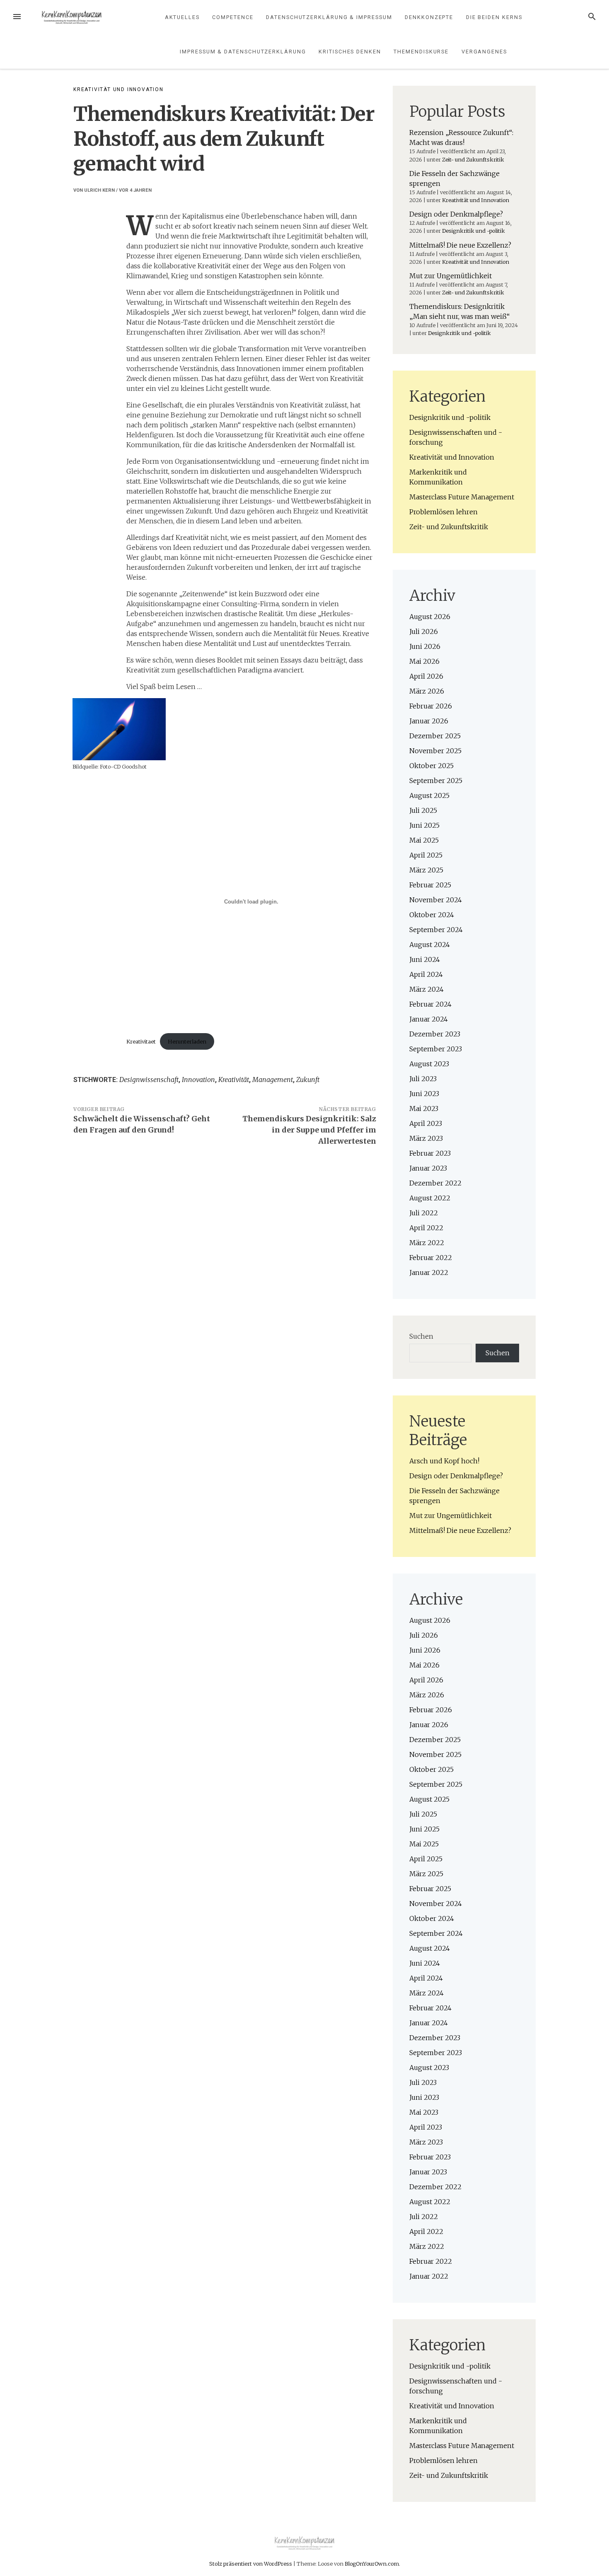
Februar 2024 (430, 1004)
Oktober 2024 (432, 915)
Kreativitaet (141, 1041)
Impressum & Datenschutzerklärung (243, 52)
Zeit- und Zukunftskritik (473, 159)
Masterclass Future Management (462, 497)
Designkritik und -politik (474, 231)
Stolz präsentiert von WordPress (251, 2564)
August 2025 (429, 795)
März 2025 (426, 870)
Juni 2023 (424, 1094)
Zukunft (308, 1080)
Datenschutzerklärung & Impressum (329, 17)
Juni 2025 (424, 825)
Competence (233, 17)
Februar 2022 (431, 1258)
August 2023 (429, 1064)
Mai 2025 (424, 840)
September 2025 (436, 781)
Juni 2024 (425, 959)
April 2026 (426, 676)
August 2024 (430, 945)
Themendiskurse (421, 52)
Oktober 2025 (431, 766)
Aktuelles (182, 17)
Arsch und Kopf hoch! (444, 1461)
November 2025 (435, 751)
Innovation (198, 1080)
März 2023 (426, 1138)
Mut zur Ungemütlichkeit (451, 276)
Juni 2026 (425, 646)
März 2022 (427, 1243)
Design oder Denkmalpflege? (456, 214)
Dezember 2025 (435, 736)
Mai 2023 (424, 1108)
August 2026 (430, 617)
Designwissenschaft (149, 1080)
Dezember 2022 (435, 1183)
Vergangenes (484, 52)
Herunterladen (187, 1041)
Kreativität (234, 1080)
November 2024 (436, 900)
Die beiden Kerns (494, 17)
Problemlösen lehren (443, 512)
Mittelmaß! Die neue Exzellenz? (460, 245)
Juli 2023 (423, 1079)
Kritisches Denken (350, 52)
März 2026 (427, 691)
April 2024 (426, 974)
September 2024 (436, 930)
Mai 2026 (424, 661)
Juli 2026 (424, 631)
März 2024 (427, 989)
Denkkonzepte (429, 17)
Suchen (421, 1336)
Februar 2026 (431, 706)
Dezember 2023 (435, 1034)
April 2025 (426, 855)
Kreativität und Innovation (118, 89)
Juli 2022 (424, 1213)
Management (273, 1080)
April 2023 (426, 1123)
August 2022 (430, 1198)
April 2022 (426, 1228)
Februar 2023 (430, 1153)
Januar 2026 (429, 721)
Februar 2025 (430, 885)
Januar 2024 (429, 1019)
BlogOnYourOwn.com (372, 2564)
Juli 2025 (423, 810)
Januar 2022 (429, 1272)
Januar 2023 (428, 1168)
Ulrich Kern (99, 190)
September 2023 (436, 1049)
